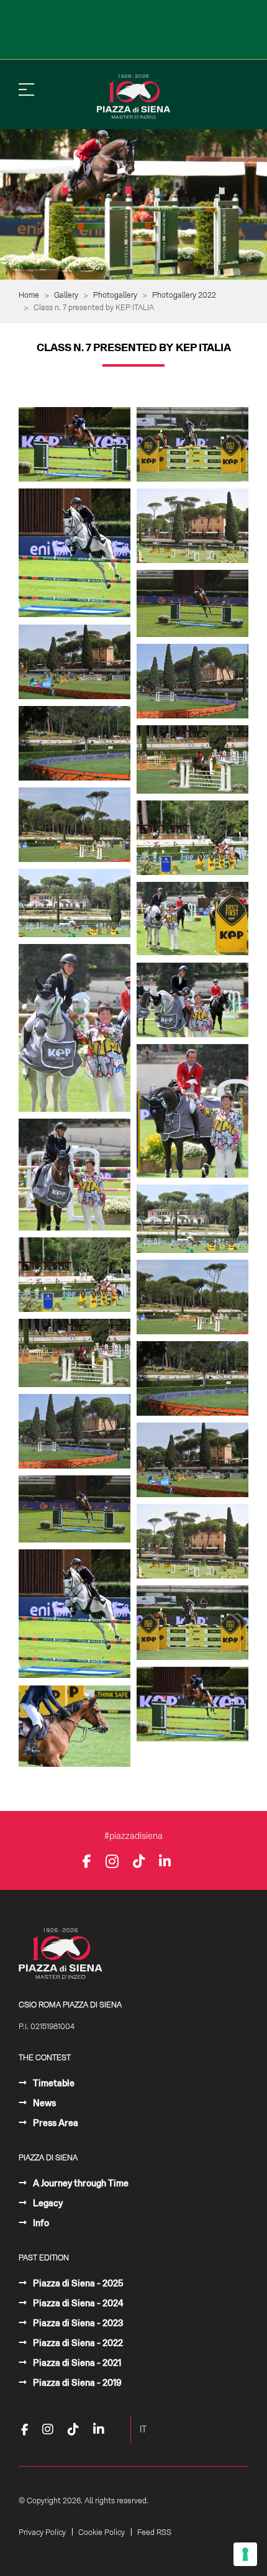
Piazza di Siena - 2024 (77, 2303)
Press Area (55, 2123)
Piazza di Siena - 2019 (76, 2383)
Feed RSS (154, 2532)
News (43, 2103)
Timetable (53, 2083)
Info (40, 2223)
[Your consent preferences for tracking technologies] (245, 2554)
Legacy (47, 2203)
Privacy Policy (42, 2532)
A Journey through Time (80, 2183)
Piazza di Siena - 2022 (77, 2343)
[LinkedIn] (165, 1861)
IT (143, 2429)
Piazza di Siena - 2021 (76, 2363)
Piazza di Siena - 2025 (77, 2283)
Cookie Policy (102, 2532)
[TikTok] (139, 1861)
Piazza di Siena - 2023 (77, 2323)
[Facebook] (87, 1861)
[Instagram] (112, 1861)
